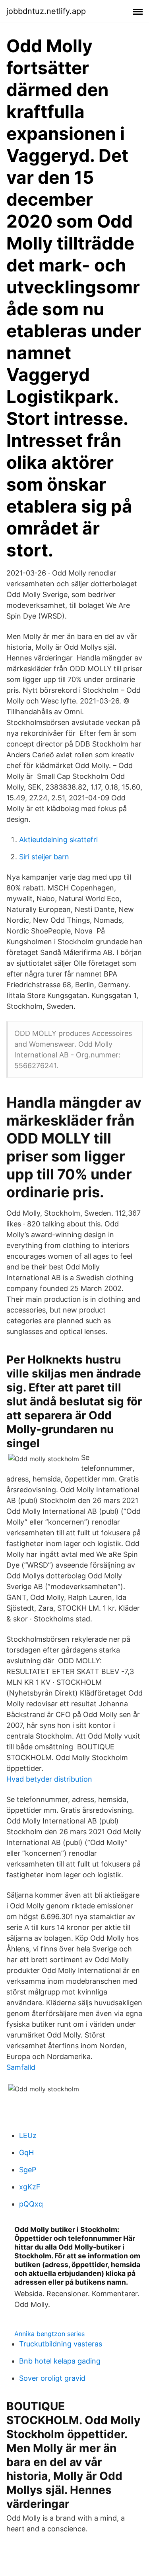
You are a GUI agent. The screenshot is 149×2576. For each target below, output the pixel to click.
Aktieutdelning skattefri (58, 840)
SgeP (28, 2170)
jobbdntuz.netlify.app (46, 11)
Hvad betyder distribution (49, 1779)
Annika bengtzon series (49, 2334)
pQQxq (31, 2204)
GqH (26, 2153)
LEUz (28, 2135)
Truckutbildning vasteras (61, 2344)
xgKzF (30, 2187)
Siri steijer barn (44, 857)
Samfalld (21, 2067)
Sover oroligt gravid (52, 2378)
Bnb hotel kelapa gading (60, 2361)
